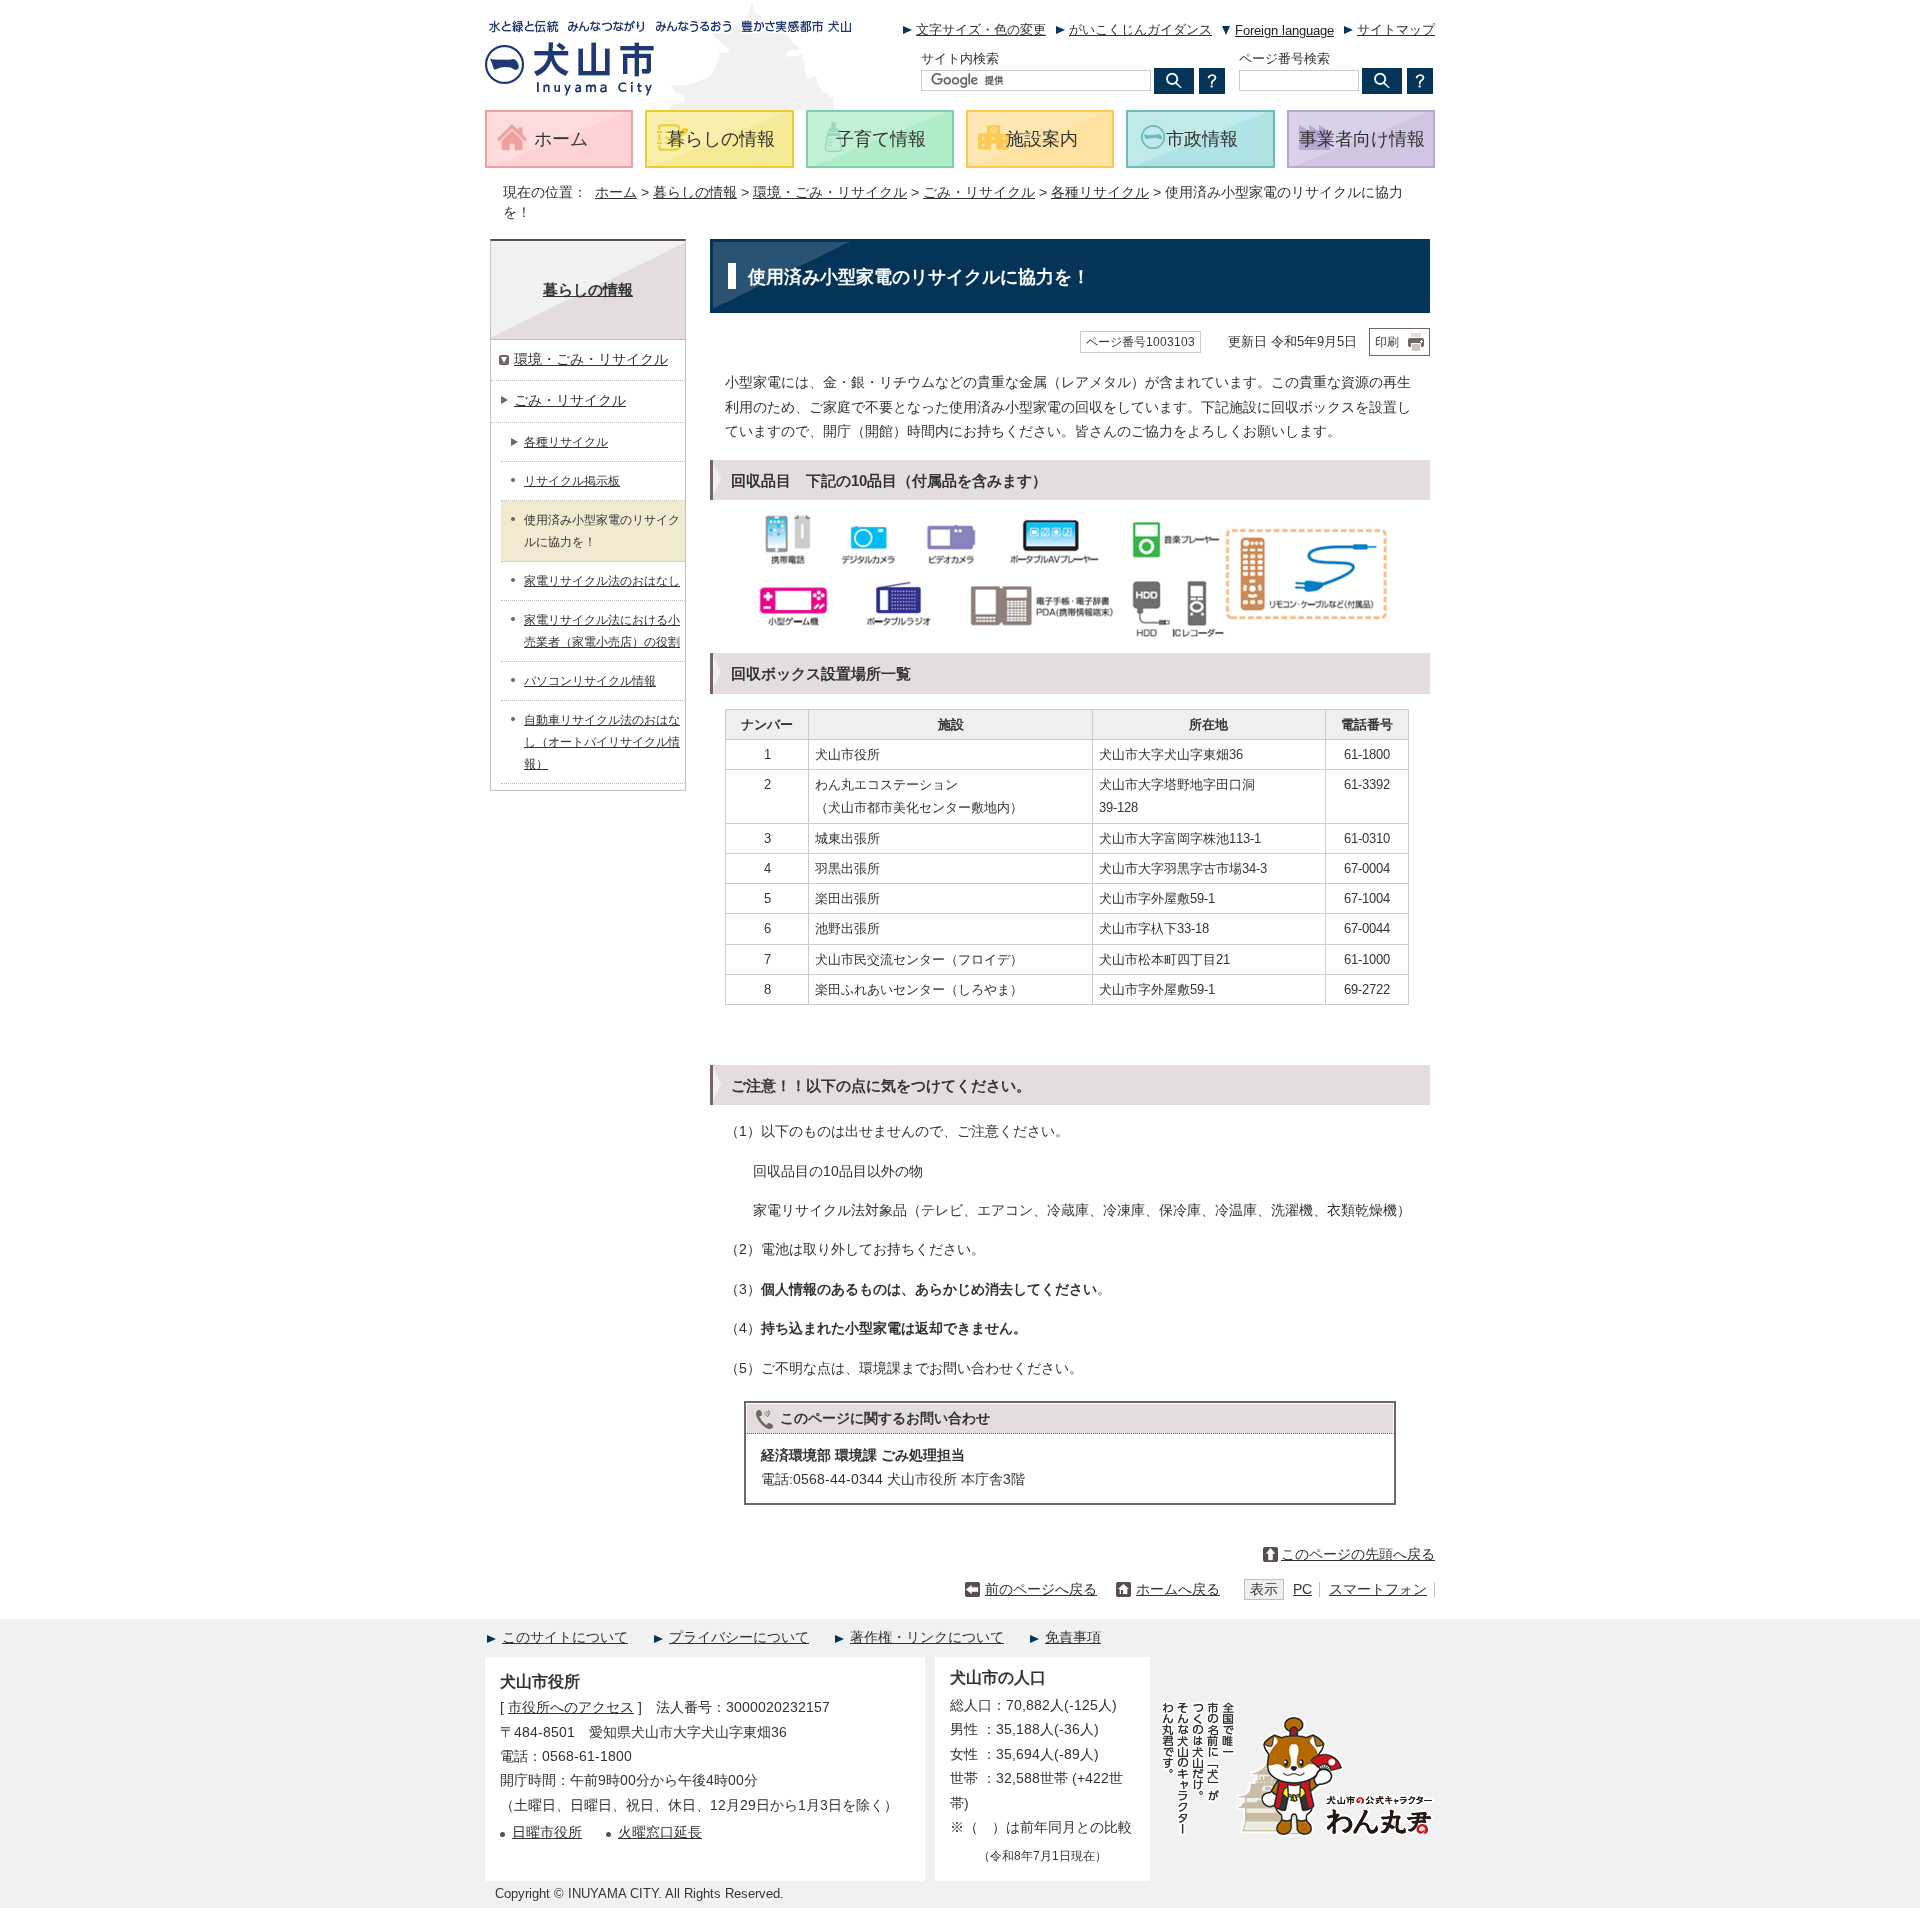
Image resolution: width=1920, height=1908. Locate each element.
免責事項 (1073, 1637)
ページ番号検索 (1284, 58)
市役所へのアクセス (571, 1707)
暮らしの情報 (695, 192)
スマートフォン (1378, 1589)
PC (1302, 1589)
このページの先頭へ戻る (1358, 1554)
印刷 (1387, 342)
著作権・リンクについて (927, 1637)
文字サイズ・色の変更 (981, 29)
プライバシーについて (739, 1637)
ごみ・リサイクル (979, 192)
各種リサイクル (1100, 192)
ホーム (616, 192)
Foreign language (1284, 30)
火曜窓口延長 (660, 1832)
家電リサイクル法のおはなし (602, 581)
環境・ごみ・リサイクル (830, 192)
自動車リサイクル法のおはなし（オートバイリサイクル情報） (602, 742)
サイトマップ (1396, 29)
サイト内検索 (960, 58)
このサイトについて (565, 1637)
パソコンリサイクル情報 (590, 681)
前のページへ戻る (1041, 1589)
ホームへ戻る (1178, 1589)
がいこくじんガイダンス (1140, 29)
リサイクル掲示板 (572, 481)
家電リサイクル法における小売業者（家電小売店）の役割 (602, 631)
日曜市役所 (547, 1832)
